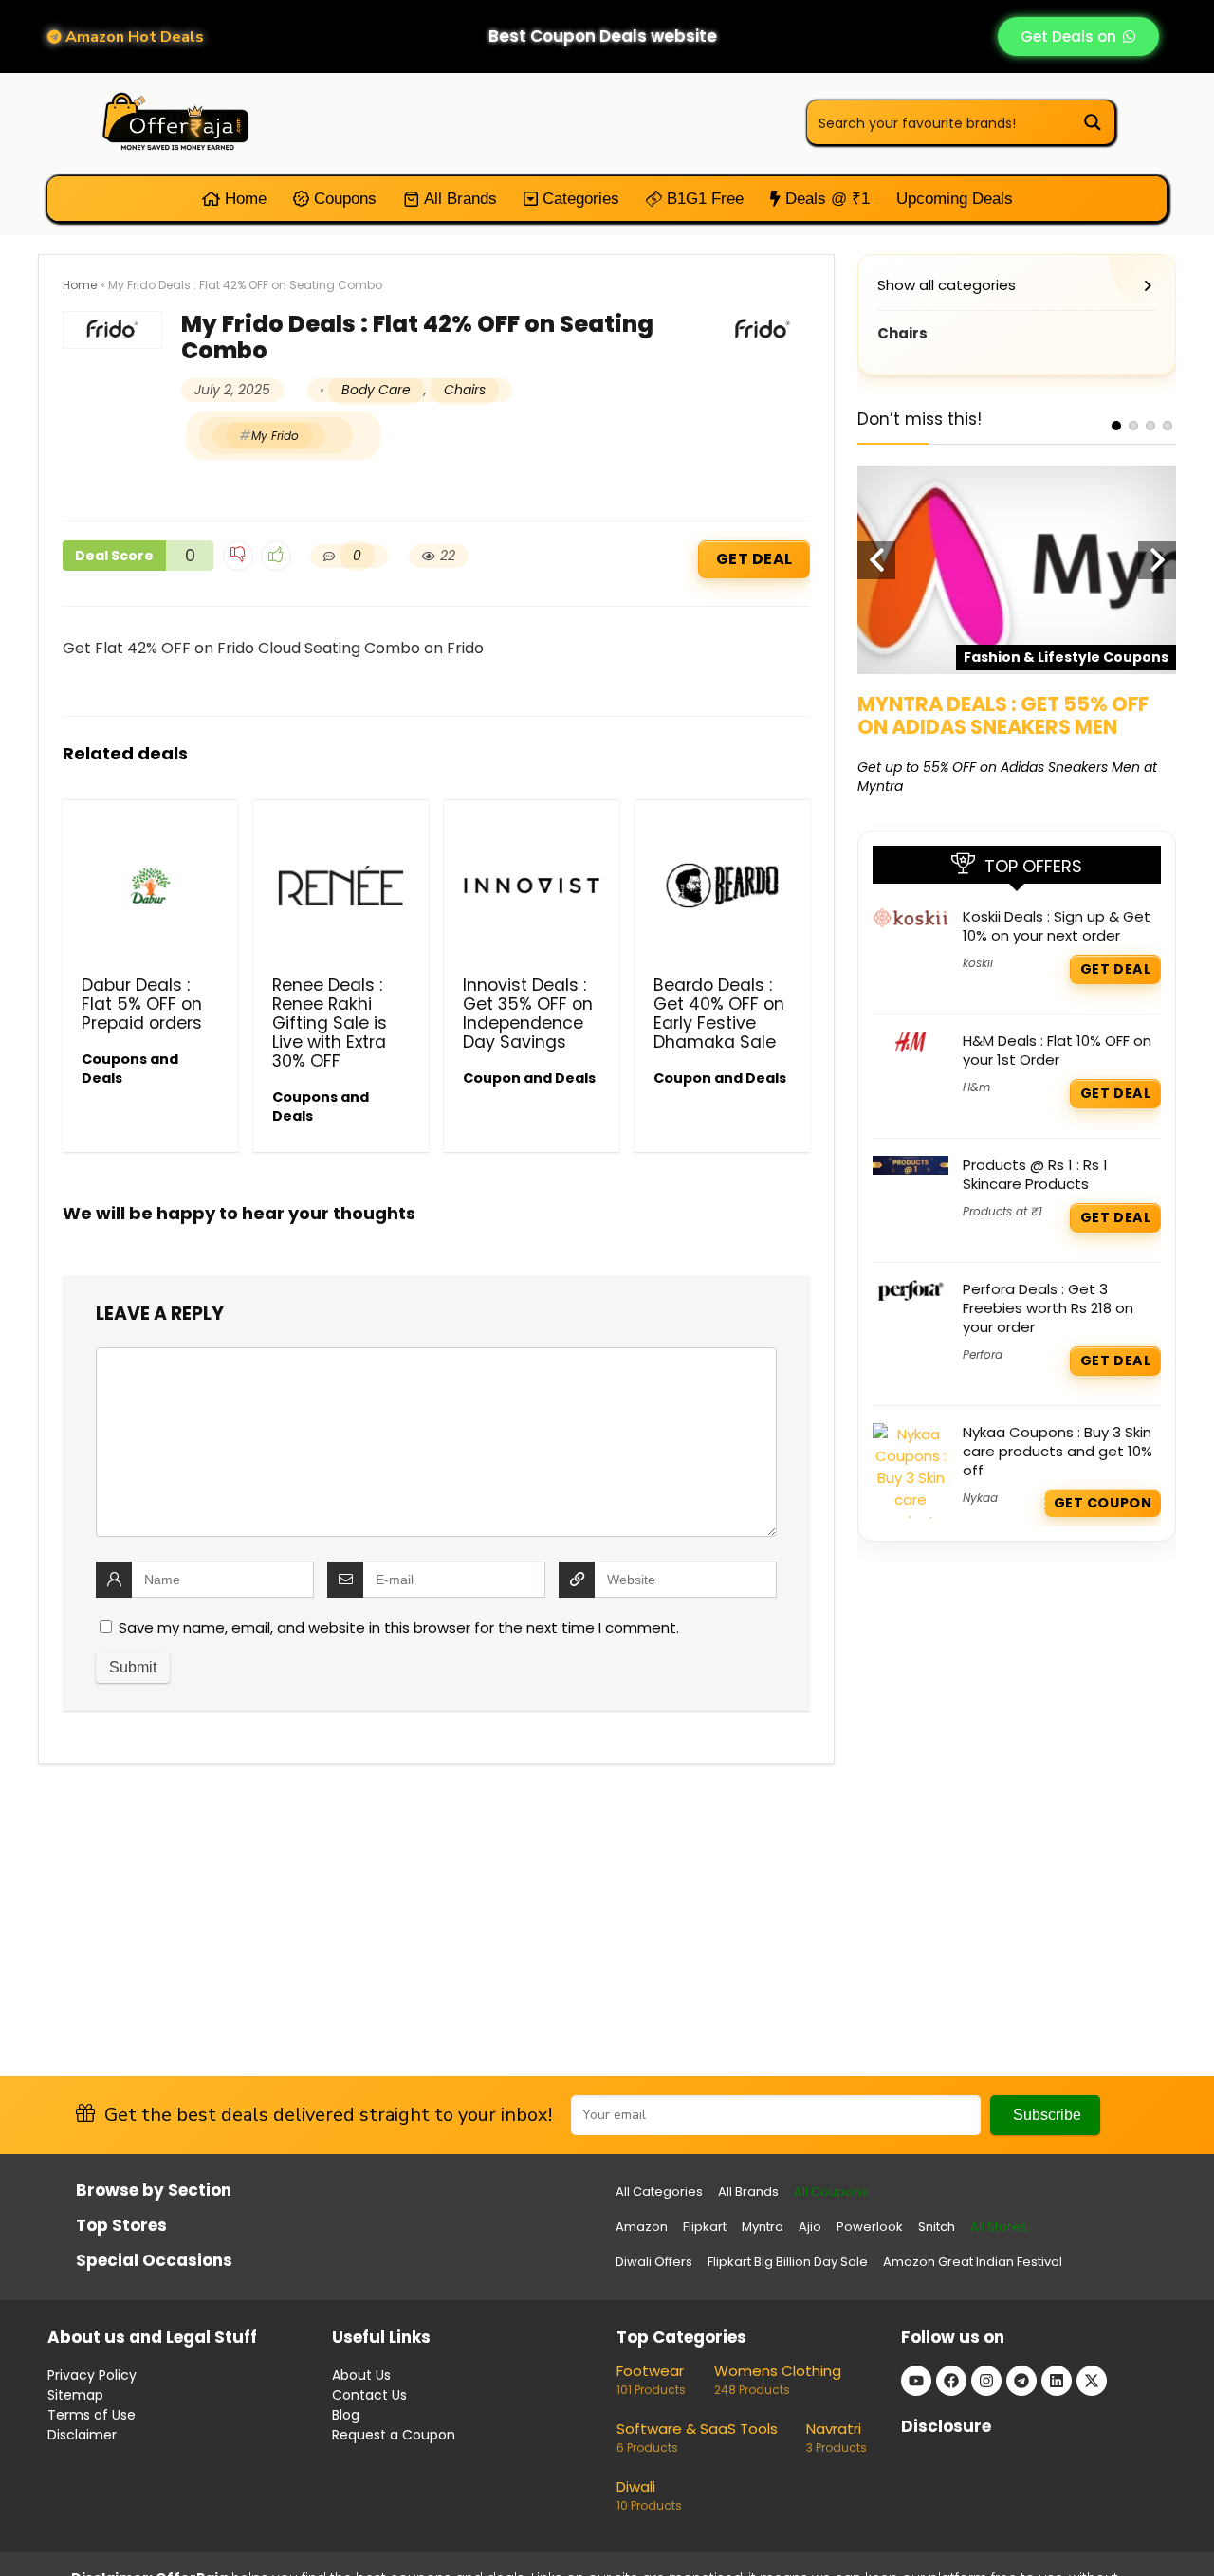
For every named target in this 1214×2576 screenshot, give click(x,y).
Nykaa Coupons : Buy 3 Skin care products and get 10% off (1058, 1451)
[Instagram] (986, 2381)
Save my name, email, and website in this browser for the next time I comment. (399, 1627)
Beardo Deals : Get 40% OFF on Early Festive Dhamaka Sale (719, 1014)
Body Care (376, 390)
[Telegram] (1021, 2381)
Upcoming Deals (955, 199)
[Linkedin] (1057, 2381)
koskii (978, 963)
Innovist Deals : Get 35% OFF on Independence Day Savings (528, 1014)
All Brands (458, 199)
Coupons (343, 199)
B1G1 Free (703, 199)
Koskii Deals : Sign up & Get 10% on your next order (1057, 926)
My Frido (275, 436)
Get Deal (754, 559)
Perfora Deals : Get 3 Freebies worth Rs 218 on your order (1048, 1308)
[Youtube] (916, 2381)
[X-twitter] (1092, 2381)
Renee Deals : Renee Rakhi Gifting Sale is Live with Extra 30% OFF (330, 1023)
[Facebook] (951, 2381)
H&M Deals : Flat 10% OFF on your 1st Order (1057, 1050)
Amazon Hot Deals (133, 37)
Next (1157, 560)
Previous (876, 560)
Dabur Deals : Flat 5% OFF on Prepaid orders (142, 1004)
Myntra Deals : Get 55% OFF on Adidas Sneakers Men (1003, 715)
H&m (976, 1087)
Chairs (465, 390)
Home (243, 199)
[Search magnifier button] (1093, 122)
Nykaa (980, 1498)
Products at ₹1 (1002, 1211)
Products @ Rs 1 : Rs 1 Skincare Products (1035, 1174)
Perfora (983, 1354)
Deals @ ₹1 (825, 199)
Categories (579, 199)
